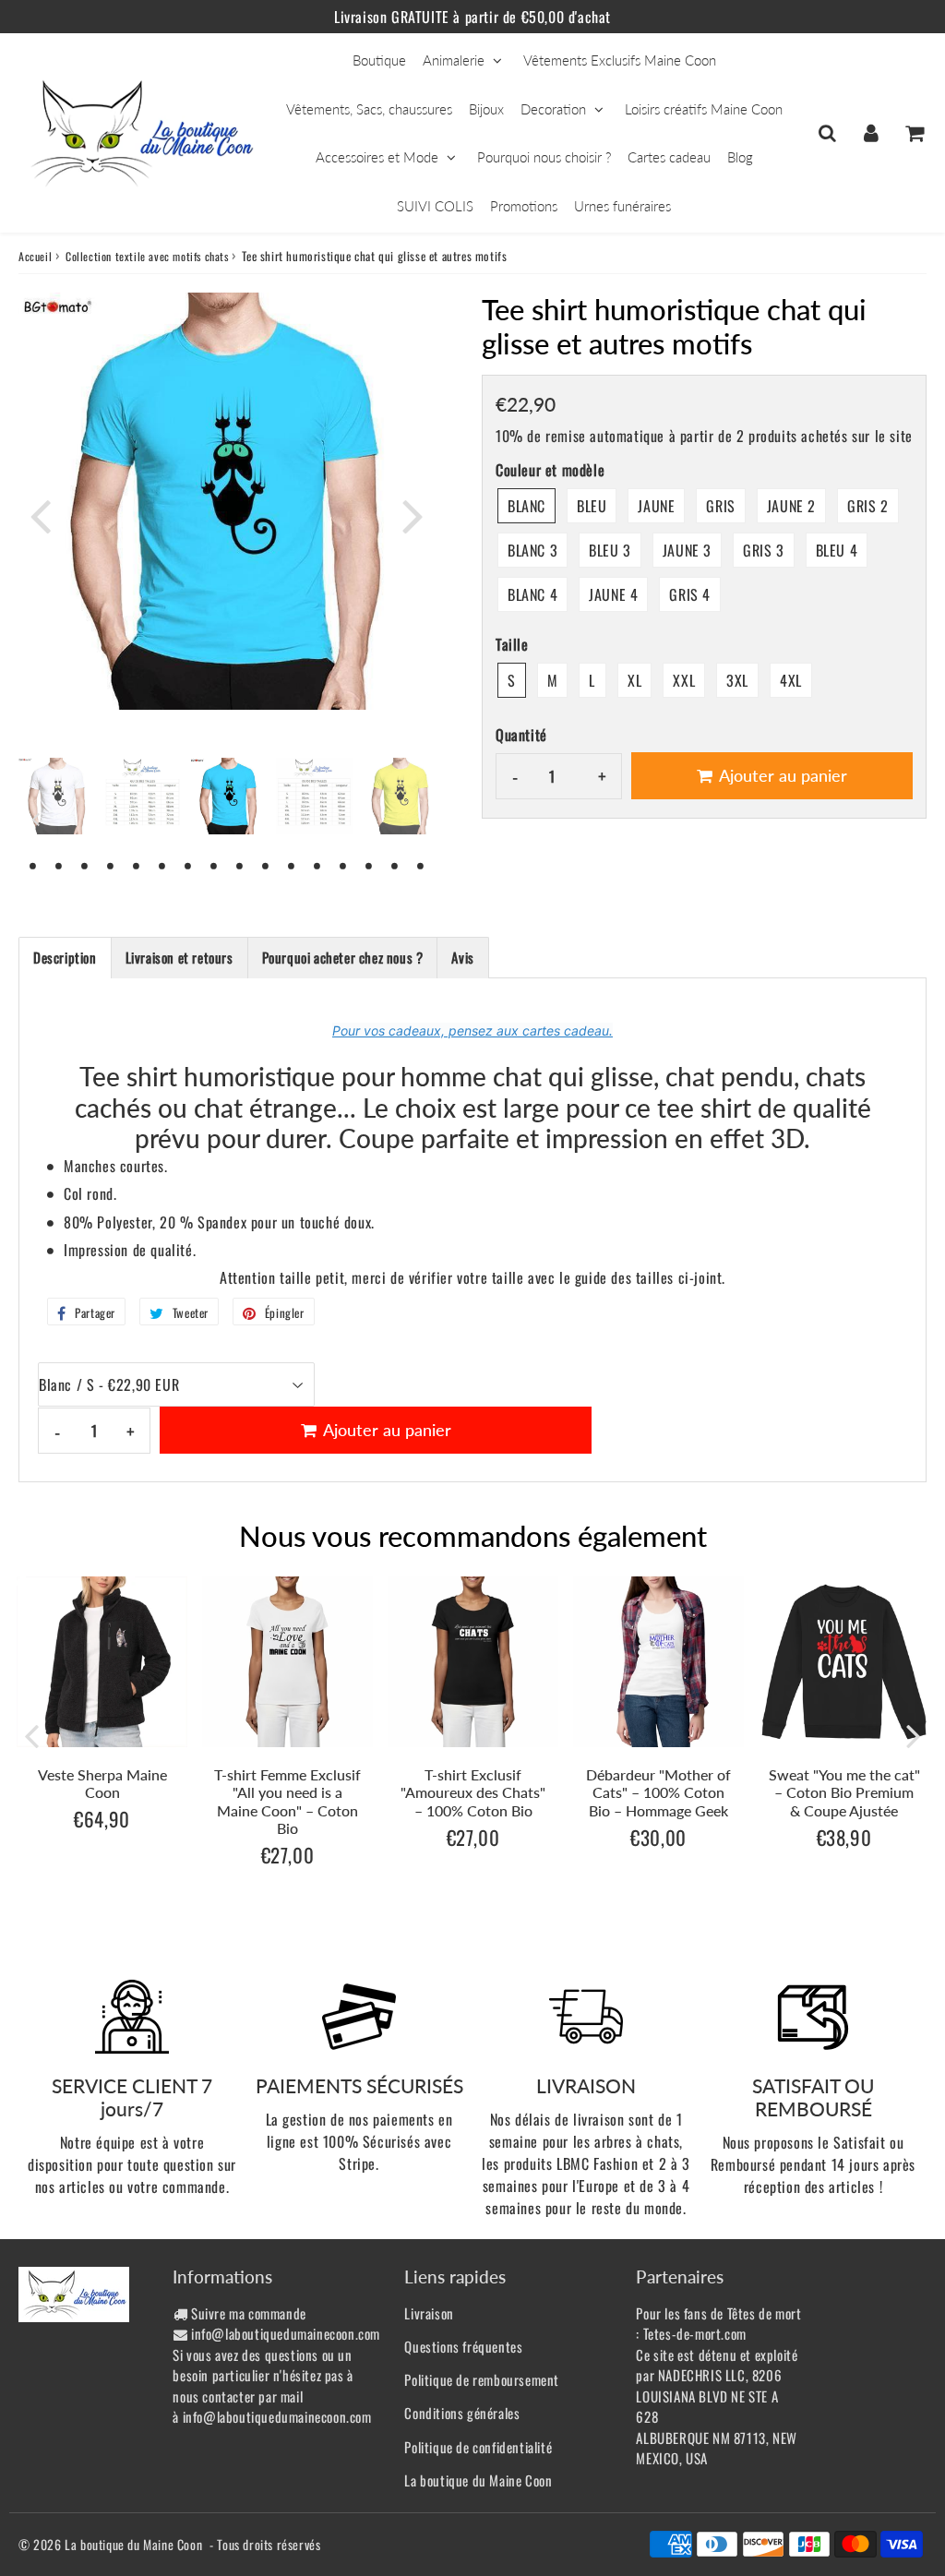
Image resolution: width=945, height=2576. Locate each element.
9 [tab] (240, 865)
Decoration (553, 109)
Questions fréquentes (463, 2346)
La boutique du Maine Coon (478, 2480)
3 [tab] (85, 865)
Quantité (521, 735)
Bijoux (486, 109)
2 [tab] (59, 865)
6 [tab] (162, 865)
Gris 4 (690, 594)
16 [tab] (421, 865)
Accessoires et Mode (377, 157)
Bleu (592, 506)
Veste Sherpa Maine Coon (102, 1783)
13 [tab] (343, 865)
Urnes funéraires (622, 206)
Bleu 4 (837, 550)
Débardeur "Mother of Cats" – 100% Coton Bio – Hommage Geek (658, 1792)
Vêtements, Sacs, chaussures (369, 109)
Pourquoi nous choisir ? (544, 157)
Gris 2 (868, 506)
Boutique (379, 60)
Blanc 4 (532, 594)
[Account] (871, 133)
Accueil (35, 256)
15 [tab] (395, 865)
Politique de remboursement (482, 2379)
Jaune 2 (791, 506)
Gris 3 (764, 550)
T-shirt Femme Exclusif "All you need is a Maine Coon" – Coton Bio (287, 1801)
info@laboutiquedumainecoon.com (286, 2333)
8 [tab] (214, 865)
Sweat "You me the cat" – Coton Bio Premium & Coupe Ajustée (844, 1792)
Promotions (524, 206)
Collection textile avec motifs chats (147, 256)
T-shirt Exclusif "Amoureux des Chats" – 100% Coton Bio (473, 1792)
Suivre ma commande (249, 2313)
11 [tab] (292, 865)
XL (634, 680)
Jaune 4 (613, 594)
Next (413, 515)
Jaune (656, 506)
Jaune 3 (687, 550)
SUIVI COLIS (435, 206)
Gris (720, 506)
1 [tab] (33, 865)
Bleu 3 (610, 550)
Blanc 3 (532, 550)
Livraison (429, 2313)
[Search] (827, 133)
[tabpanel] (228, 796)
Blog (740, 157)
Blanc (526, 506)
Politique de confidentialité (478, 2447)
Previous (41, 515)
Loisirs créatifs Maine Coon (704, 109)
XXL (684, 680)
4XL (791, 680)
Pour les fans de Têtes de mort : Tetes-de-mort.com (718, 2324)
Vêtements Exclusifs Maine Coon (620, 60)
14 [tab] (369, 865)
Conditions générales (462, 2413)
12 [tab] (317, 865)
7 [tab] (188, 865)
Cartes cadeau (669, 157)
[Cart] (914, 133)
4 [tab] (111, 865)
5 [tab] (137, 865)
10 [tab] (266, 865)
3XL (737, 680)
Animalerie (454, 60)
